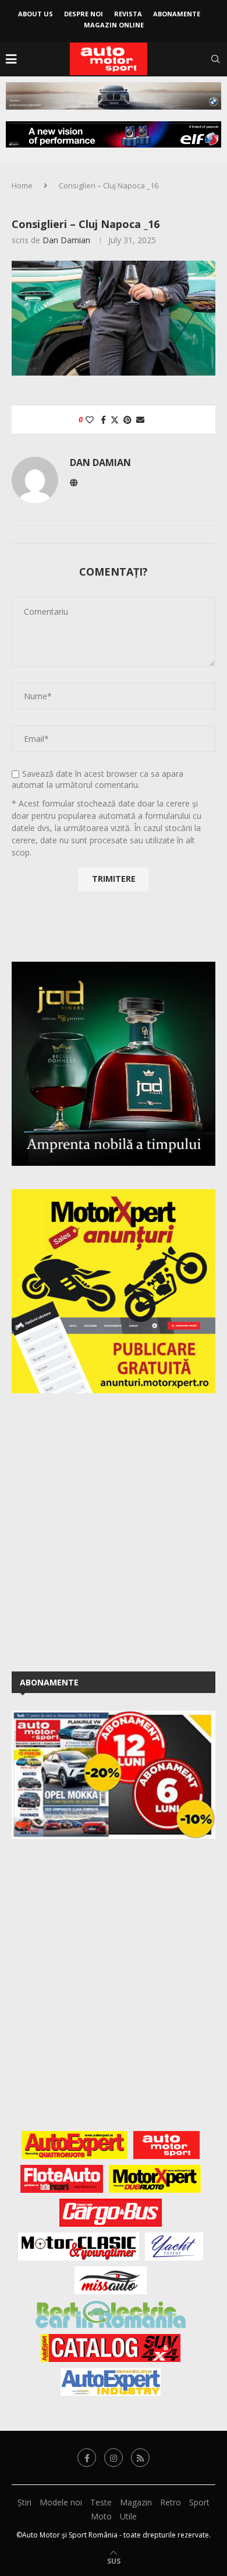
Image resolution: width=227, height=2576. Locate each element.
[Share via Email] (140, 420)
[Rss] (140, 2458)
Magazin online (114, 25)
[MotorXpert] (155, 2179)
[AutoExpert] (75, 2145)
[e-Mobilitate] (111, 2314)
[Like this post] (90, 420)
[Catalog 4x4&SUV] (111, 2348)
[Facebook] (87, 2458)
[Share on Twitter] (115, 420)
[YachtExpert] (174, 2246)
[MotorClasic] (79, 2246)
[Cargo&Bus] (110, 2213)
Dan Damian (66, 240)
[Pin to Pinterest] (127, 420)
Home (22, 185)
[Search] (215, 59)
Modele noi (61, 2502)
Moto (101, 2516)
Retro (171, 2502)
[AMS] (166, 2145)
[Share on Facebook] (103, 420)
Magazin (136, 2502)
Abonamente (177, 14)
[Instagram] (114, 2458)
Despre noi (84, 14)
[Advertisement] (114, 1530)
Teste (101, 2502)
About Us (36, 14)
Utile (128, 2516)
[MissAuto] (111, 2280)
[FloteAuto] (62, 2179)
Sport (199, 2502)
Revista (128, 14)
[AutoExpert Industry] (110, 2382)
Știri (24, 2502)
